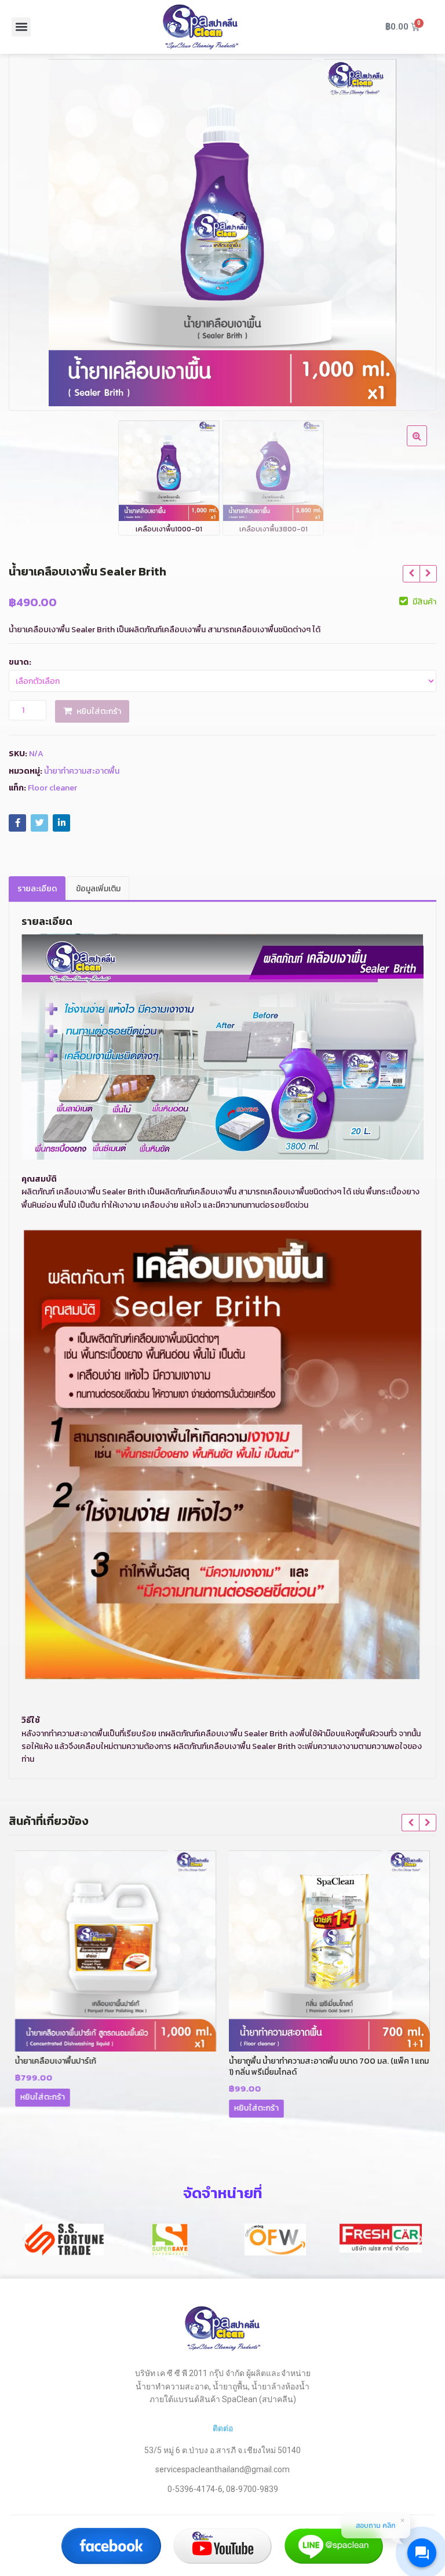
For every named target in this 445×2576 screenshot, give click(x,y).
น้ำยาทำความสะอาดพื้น (82, 771)
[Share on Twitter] (39, 823)
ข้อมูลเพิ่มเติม (98, 889)
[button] (21, 27)
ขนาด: (20, 662)
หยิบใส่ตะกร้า (99, 711)
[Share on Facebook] (17, 823)
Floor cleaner (52, 788)
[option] (222, 232)
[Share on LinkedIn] (61, 823)
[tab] (37, 889)
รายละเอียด (37, 889)
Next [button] (415, 229)
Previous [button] (30, 229)
